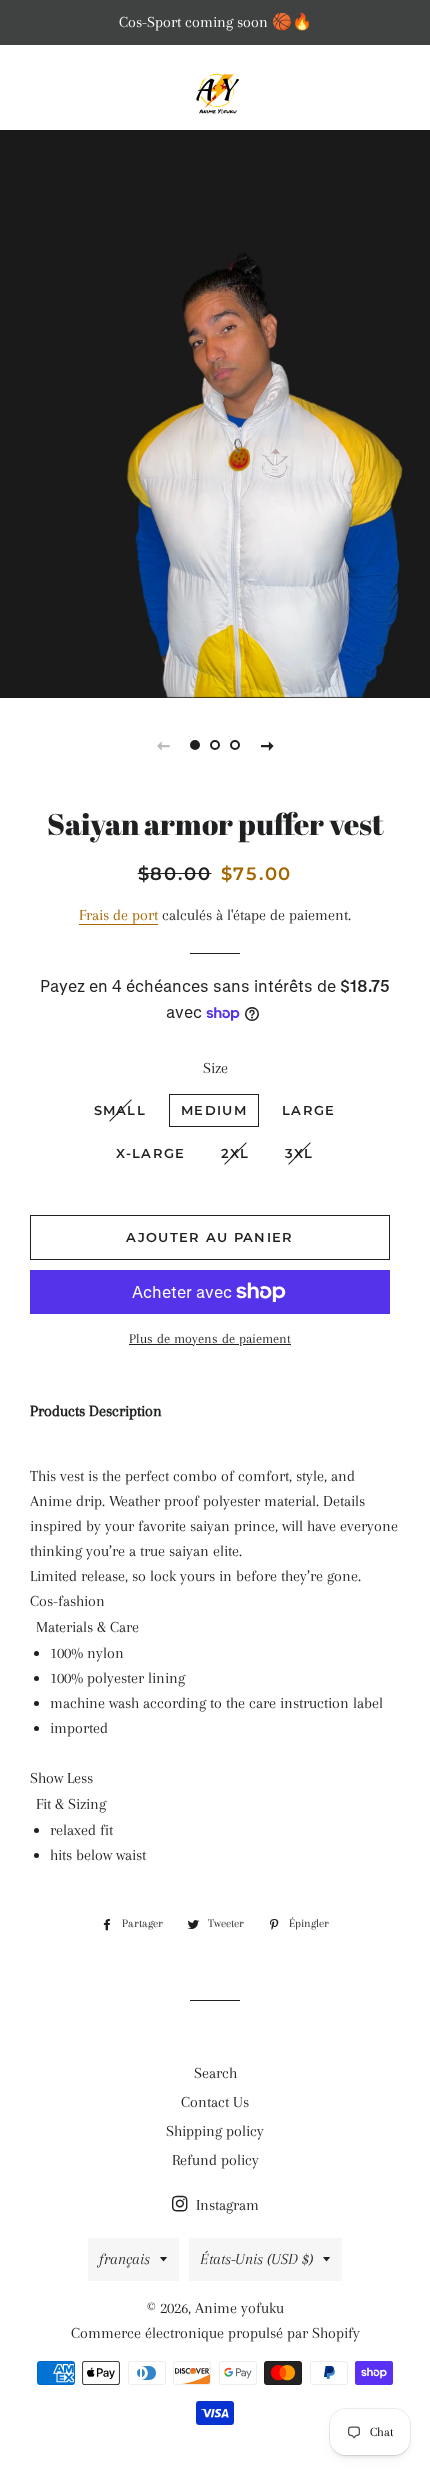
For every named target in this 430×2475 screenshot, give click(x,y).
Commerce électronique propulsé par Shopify (215, 2333)
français (124, 2259)
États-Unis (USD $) (256, 2259)
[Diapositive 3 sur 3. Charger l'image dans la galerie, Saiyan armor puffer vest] (235, 745)
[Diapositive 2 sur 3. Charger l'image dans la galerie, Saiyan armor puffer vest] (215, 745)
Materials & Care (87, 1627)
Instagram (225, 2205)
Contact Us (215, 2102)
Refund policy (215, 2160)
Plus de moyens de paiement (210, 1338)
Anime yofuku (239, 2308)
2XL (235, 1153)
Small (120, 1110)
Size (215, 1068)
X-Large (151, 1153)
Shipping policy (215, 2131)
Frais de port (118, 915)
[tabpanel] (215, 411)
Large (309, 1110)
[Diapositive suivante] (267, 745)
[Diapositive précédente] (163, 745)
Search (215, 2073)
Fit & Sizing (71, 1804)
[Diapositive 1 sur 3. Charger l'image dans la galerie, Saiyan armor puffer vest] (195, 745)
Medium (214, 1110)
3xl (299, 1153)
